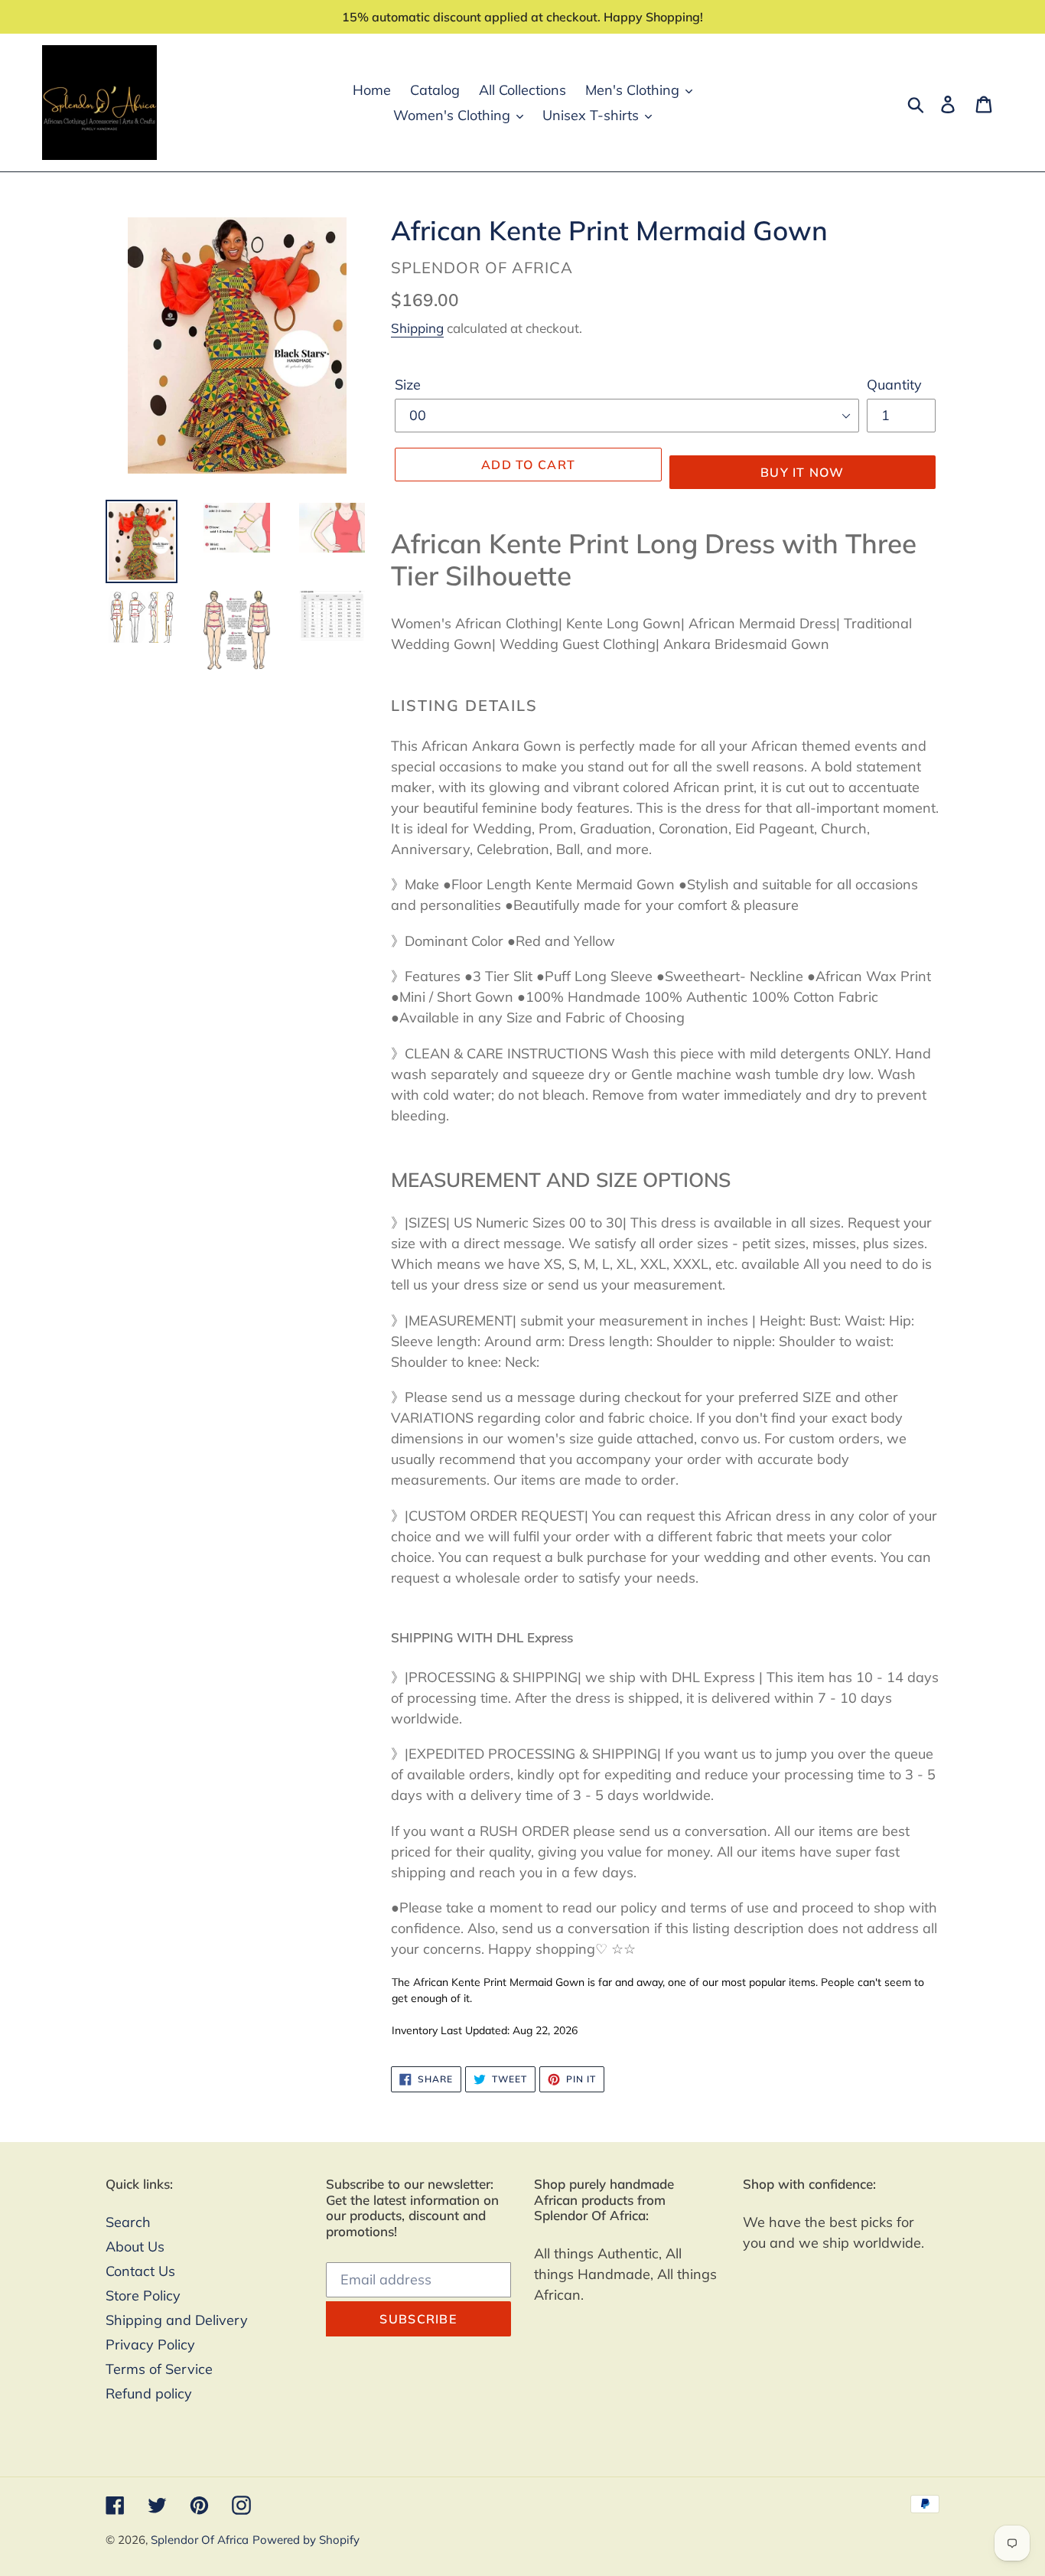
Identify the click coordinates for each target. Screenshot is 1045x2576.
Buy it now (802, 472)
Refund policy (149, 2393)
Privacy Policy (150, 2344)
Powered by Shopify (306, 2540)
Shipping (417, 328)
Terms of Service (159, 2369)
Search (128, 2222)
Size (408, 385)
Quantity (894, 385)
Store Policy (143, 2296)
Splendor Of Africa (200, 2540)
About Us (135, 2247)
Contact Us (140, 2271)
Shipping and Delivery (177, 2320)
